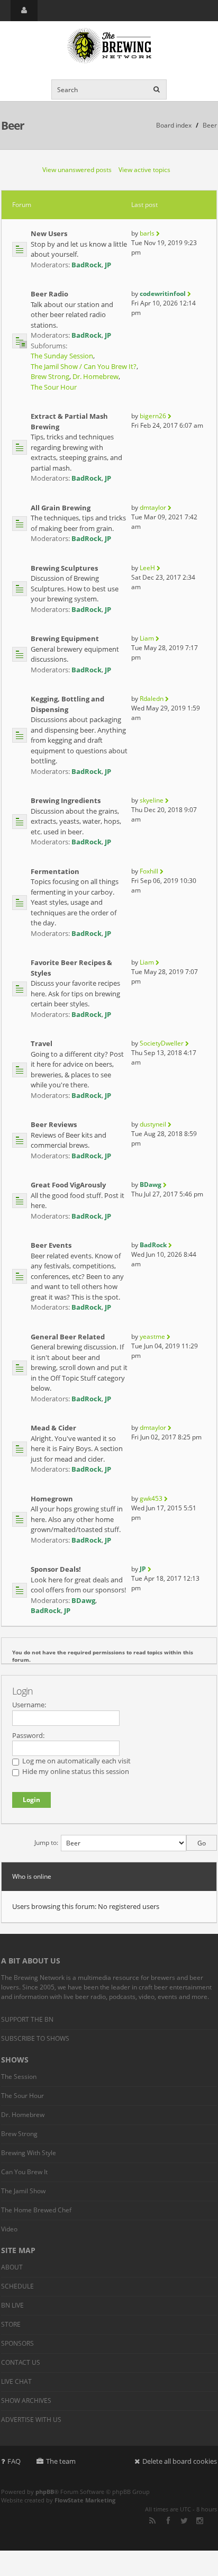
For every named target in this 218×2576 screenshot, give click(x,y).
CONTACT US (21, 2362)
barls (147, 233)
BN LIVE (12, 2305)
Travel (42, 1043)
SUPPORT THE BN (27, 2019)
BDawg (151, 1185)
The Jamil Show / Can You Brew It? (84, 366)
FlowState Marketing (85, 2500)
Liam (147, 638)
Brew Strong (50, 376)
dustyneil (153, 1124)
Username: (29, 1705)
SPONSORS (17, 2343)
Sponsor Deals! (56, 1569)
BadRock (87, 265)
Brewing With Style (29, 2153)
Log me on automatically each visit (76, 1761)
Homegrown (52, 1499)
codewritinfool (163, 294)
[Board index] (109, 46)
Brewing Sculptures (64, 568)
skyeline (152, 800)
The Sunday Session (62, 356)
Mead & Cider (53, 1428)
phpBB (45, 2492)
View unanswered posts (77, 170)
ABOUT (12, 2267)
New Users (49, 233)
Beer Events (51, 1245)
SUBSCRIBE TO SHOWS (35, 2038)
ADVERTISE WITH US (31, 2420)
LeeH (147, 568)
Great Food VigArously (68, 1185)
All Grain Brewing (61, 508)
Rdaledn (152, 699)
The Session (19, 2077)
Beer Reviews (54, 1124)
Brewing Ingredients (66, 800)
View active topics (144, 170)
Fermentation (55, 871)
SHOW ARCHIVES (26, 2401)
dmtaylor (153, 507)
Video (9, 2229)
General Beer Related (68, 1337)
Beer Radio (49, 294)
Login (22, 1691)
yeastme (152, 1336)
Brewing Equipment (65, 638)
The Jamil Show (23, 2191)
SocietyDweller (162, 1043)
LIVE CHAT (16, 2381)
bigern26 (153, 416)
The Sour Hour (54, 387)
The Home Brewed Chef (36, 2210)
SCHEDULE (17, 2286)
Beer (13, 125)
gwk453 (151, 1498)
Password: (28, 1735)
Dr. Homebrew (96, 376)
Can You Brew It (24, 2172)
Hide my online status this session (75, 1771)
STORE (11, 2324)
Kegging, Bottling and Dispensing (67, 704)
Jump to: (46, 1843)
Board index (174, 125)
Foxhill (149, 871)
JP (108, 265)
